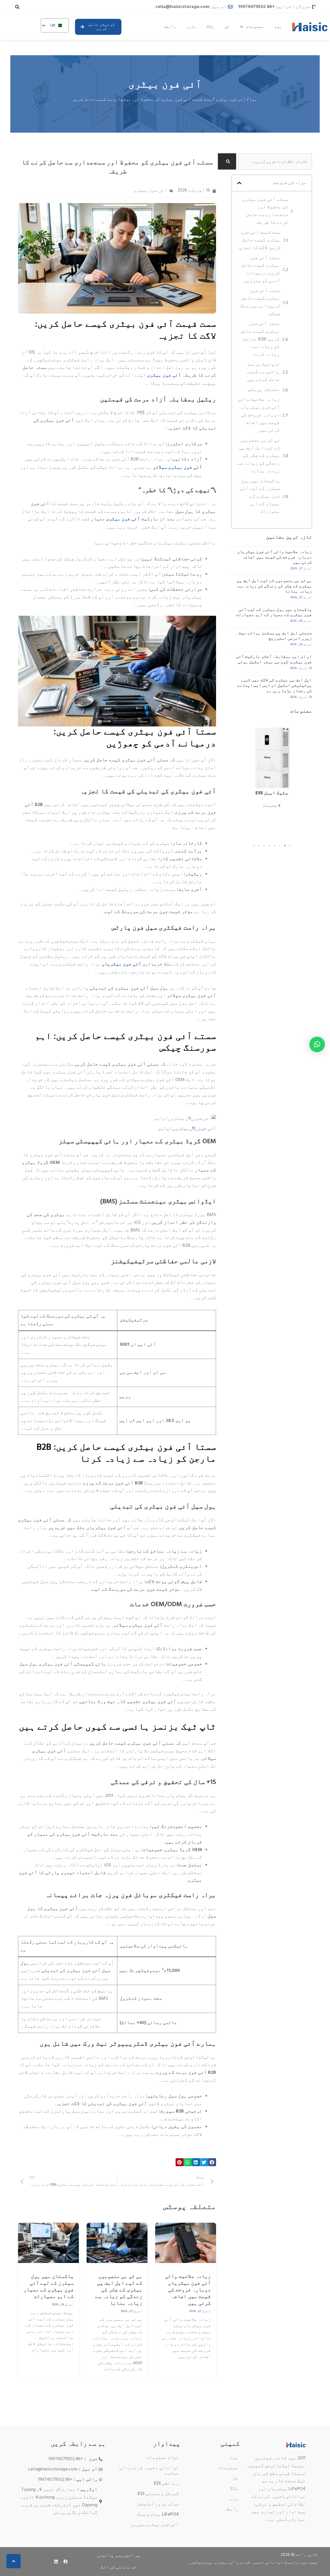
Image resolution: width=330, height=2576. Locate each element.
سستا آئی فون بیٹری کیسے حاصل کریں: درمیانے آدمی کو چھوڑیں (261, 270)
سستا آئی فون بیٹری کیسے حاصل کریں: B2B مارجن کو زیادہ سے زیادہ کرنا (260, 340)
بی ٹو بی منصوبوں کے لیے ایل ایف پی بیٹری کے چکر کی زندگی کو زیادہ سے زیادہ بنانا (259, 456)
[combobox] (275, 161)
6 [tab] (264, 846)
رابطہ (169, 27)
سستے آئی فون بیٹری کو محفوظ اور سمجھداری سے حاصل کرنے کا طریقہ (265, 212)
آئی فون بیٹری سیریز (155, 2525)
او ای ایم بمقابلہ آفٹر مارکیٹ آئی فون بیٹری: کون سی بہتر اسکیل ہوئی (274, 659)
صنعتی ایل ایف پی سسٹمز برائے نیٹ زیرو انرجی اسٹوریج (275, 636)
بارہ (191, 27)
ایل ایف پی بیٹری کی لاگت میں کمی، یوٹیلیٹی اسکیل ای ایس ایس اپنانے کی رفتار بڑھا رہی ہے (275, 686)
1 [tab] (290, 846)
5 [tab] (269, 846)
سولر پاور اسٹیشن (158, 2504)
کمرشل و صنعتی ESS (158, 2494)
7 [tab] (259, 846)
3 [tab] (279, 846)
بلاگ (210, 27)
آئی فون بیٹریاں (122, 965)
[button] (17, 7)
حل (227, 27)
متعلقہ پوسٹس (264, 390)
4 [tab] (274, 846)
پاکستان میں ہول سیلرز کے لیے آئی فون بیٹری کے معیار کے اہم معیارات (260, 497)
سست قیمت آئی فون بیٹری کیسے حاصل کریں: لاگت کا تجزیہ (259, 241)
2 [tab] (285, 846)
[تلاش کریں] (227, 161)
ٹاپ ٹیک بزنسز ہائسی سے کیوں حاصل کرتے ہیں (263, 373)
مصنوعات (255, 27)
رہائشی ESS (166, 2483)
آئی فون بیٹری (165, 86)
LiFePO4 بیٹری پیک (158, 2514)
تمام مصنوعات (163, 2458)
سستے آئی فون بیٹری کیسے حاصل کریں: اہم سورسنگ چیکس (260, 303)
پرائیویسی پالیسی (119, 2555)
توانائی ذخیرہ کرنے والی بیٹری (149, 2471)
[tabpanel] (272, 776)
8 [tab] (254, 846)
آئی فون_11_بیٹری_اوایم (187, 1129)
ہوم (278, 27)
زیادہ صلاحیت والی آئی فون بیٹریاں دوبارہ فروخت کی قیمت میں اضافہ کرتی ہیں (259, 416)
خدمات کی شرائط (119, 2567)
